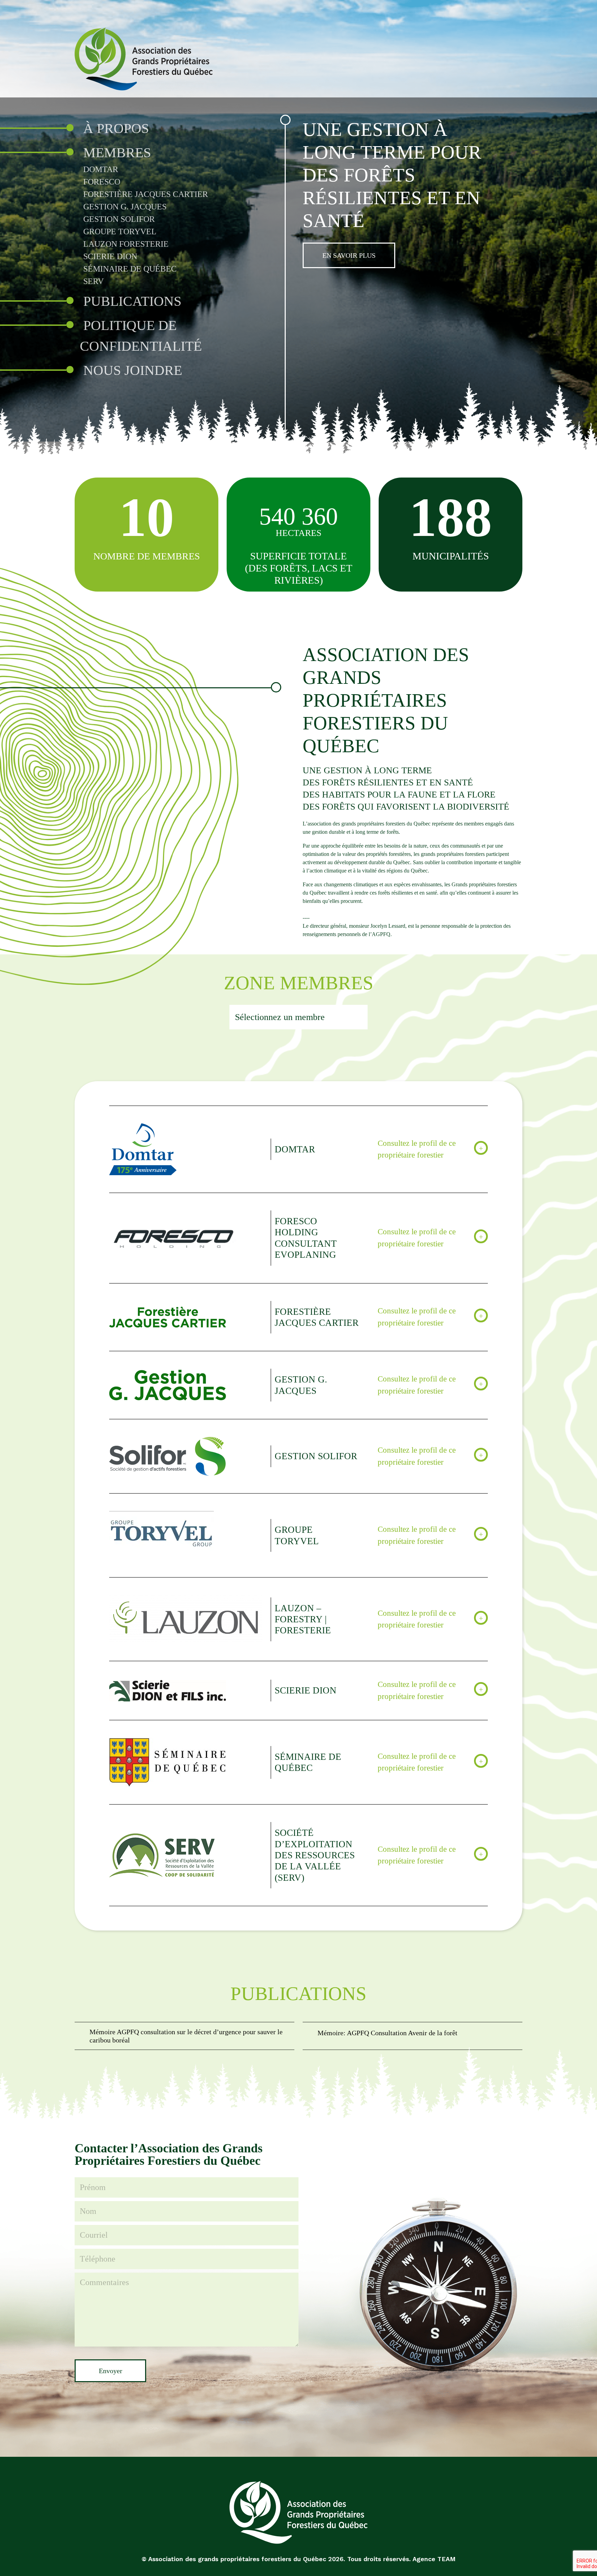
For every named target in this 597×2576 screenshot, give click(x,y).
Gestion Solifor (119, 219)
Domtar (101, 169)
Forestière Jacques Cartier (146, 194)
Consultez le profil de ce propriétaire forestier (417, 1149)
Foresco (102, 182)
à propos (116, 128)
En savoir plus (349, 255)
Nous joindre (133, 370)
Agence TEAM (434, 2559)
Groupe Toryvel (120, 232)
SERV (93, 281)
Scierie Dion (110, 256)
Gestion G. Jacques (125, 207)
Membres (117, 153)
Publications (132, 301)
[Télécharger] (184, 2036)
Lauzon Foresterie (126, 244)
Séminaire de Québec (130, 269)
